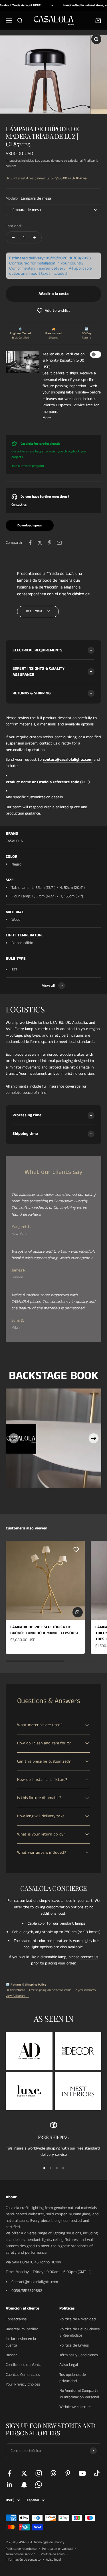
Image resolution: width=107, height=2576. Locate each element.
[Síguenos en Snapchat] (24, 2484)
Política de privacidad (57, 2549)
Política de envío (53, 2554)
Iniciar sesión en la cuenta (21, 2342)
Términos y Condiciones (79, 2355)
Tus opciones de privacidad (73, 2378)
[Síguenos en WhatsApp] (39, 2484)
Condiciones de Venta (24, 2365)
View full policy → (17, 1996)
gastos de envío (52, 161)
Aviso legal (53, 2560)
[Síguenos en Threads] (53, 2473)
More (47, 418)
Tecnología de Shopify (49, 2542)
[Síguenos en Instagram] (39, 2473)
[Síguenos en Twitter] (24, 2473)
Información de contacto (23, 2560)
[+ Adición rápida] (78, 1612)
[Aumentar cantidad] (34, 237)
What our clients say (53, 1172)
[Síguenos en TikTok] (97, 2473)
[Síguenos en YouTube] (82, 2473)
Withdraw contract (75, 2407)
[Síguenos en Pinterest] (68, 2473)
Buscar (11, 2355)
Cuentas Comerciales (23, 2375)
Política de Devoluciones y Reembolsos (79, 2332)
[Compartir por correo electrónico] (59, 543)
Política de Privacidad (78, 2319)
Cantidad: (14, 226)
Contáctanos (16, 2319)
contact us (89, 1957)
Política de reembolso (21, 2549)
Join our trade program (28, 466)
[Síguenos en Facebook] (10, 2473)
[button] (53, 311)
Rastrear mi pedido (22, 2329)
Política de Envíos (74, 2345)
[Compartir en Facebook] (30, 543)
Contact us (19, 505)
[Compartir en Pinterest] (50, 543)
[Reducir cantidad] (13, 237)
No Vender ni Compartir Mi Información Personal (79, 2394)
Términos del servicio (21, 2554)
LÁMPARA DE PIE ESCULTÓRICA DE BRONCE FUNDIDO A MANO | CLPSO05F (45, 1630)
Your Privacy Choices (23, 2384)
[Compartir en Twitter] (40, 543)
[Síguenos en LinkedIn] (10, 2484)
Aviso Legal (69, 2365)
